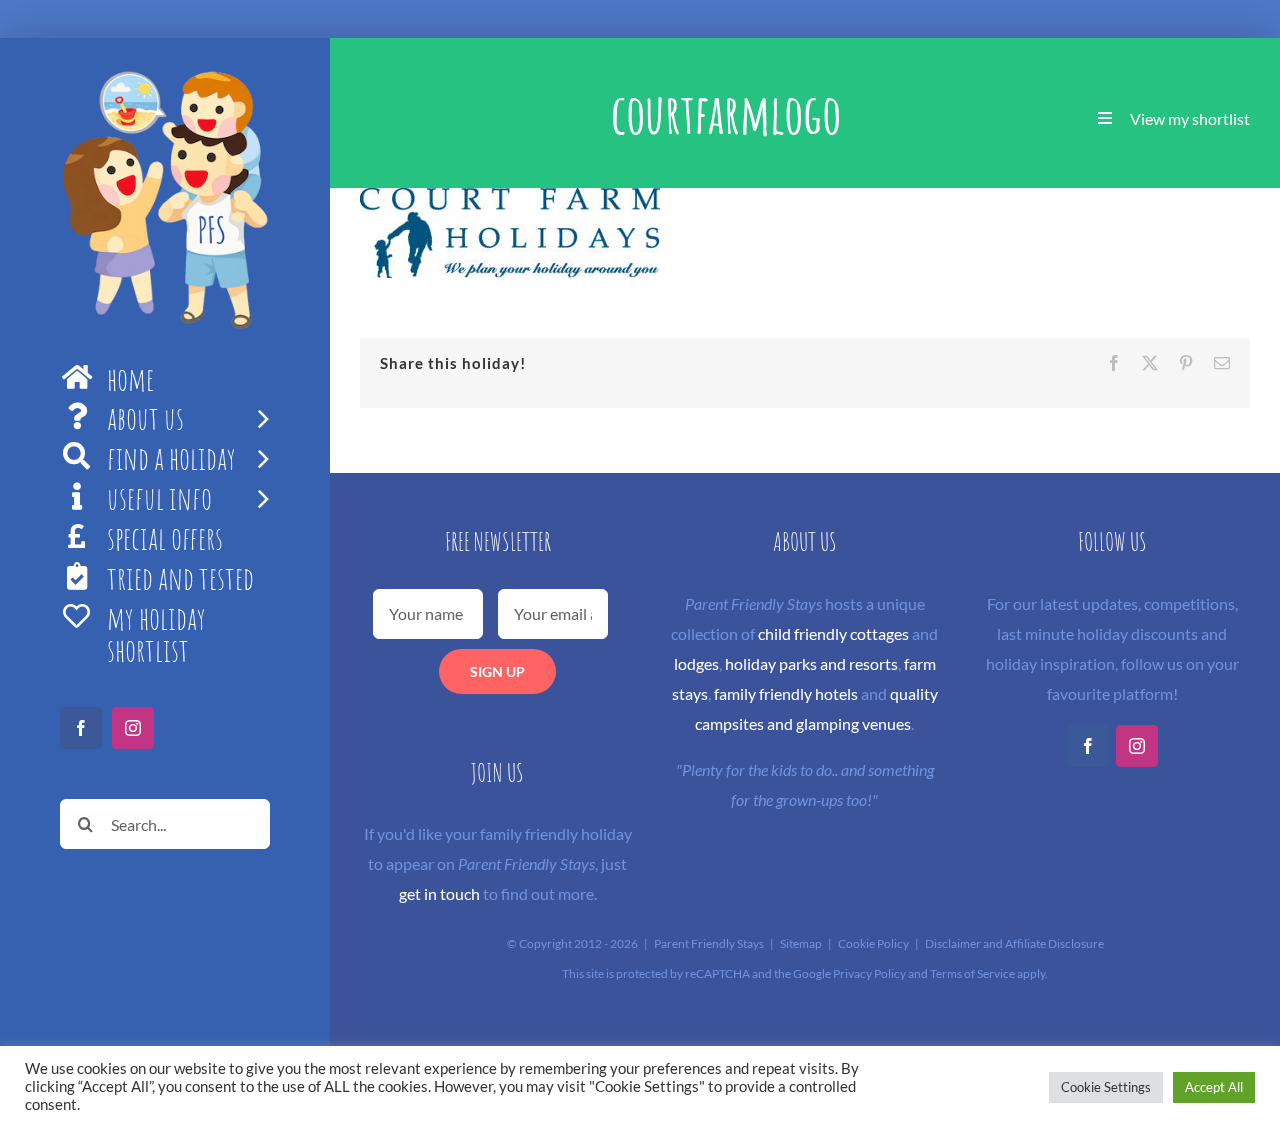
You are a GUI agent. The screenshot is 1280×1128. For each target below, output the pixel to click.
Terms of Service (972, 973)
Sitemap (801, 943)
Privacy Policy (869, 973)
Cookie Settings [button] (1106, 1087)
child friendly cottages (833, 633)
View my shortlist (1190, 118)
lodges (696, 663)
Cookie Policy (873, 943)
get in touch (439, 893)
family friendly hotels (786, 693)
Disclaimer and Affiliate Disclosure (1014, 943)
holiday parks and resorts (811, 663)
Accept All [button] (1214, 1087)
